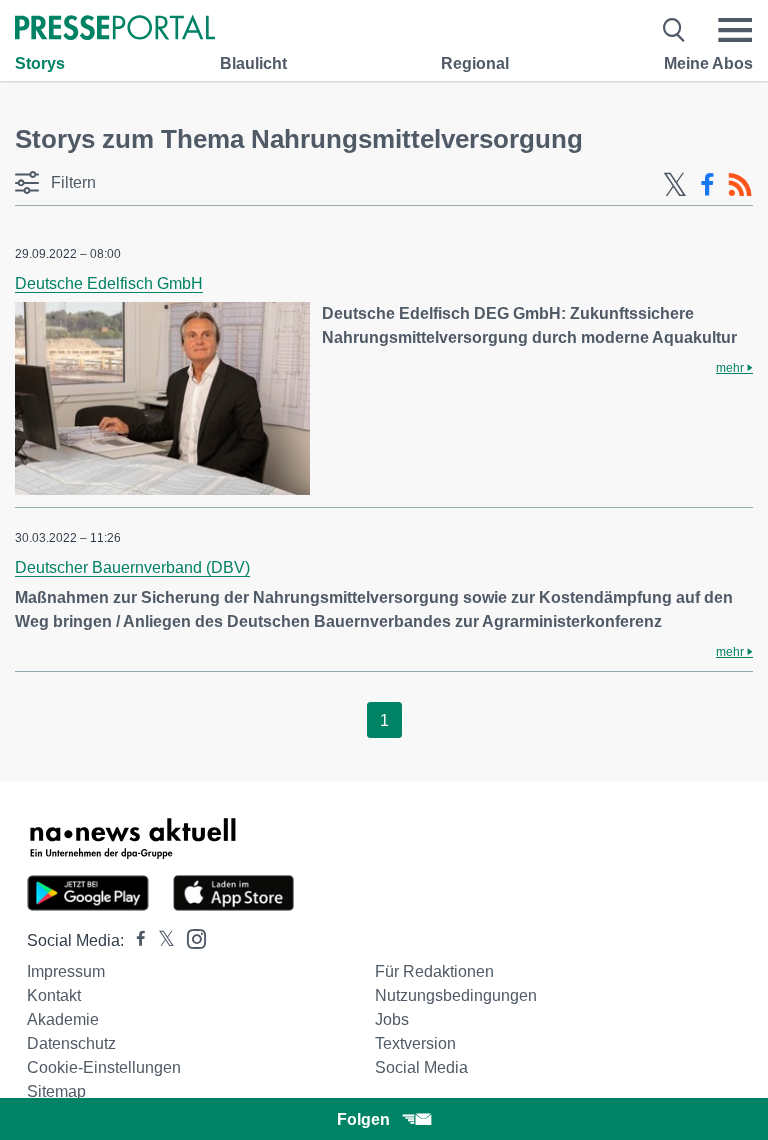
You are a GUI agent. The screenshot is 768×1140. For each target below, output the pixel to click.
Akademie (63, 1019)
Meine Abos (708, 63)
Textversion (415, 1043)
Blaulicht (253, 63)
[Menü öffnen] (735, 30)
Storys (40, 63)
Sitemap (56, 1091)
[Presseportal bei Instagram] (190, 937)
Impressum (66, 971)
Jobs (392, 1019)
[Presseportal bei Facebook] (135, 940)
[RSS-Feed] (740, 185)
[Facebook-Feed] (707, 185)
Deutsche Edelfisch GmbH (109, 283)
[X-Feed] (675, 185)
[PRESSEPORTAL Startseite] (115, 29)
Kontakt (54, 995)
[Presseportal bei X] (160, 940)
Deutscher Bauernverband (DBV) (132, 567)
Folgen (363, 1119)
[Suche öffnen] (674, 30)
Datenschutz (71, 1043)
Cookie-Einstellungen (104, 1067)
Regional (475, 63)
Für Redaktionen (434, 971)
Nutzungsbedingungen (456, 995)
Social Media (421, 1067)
